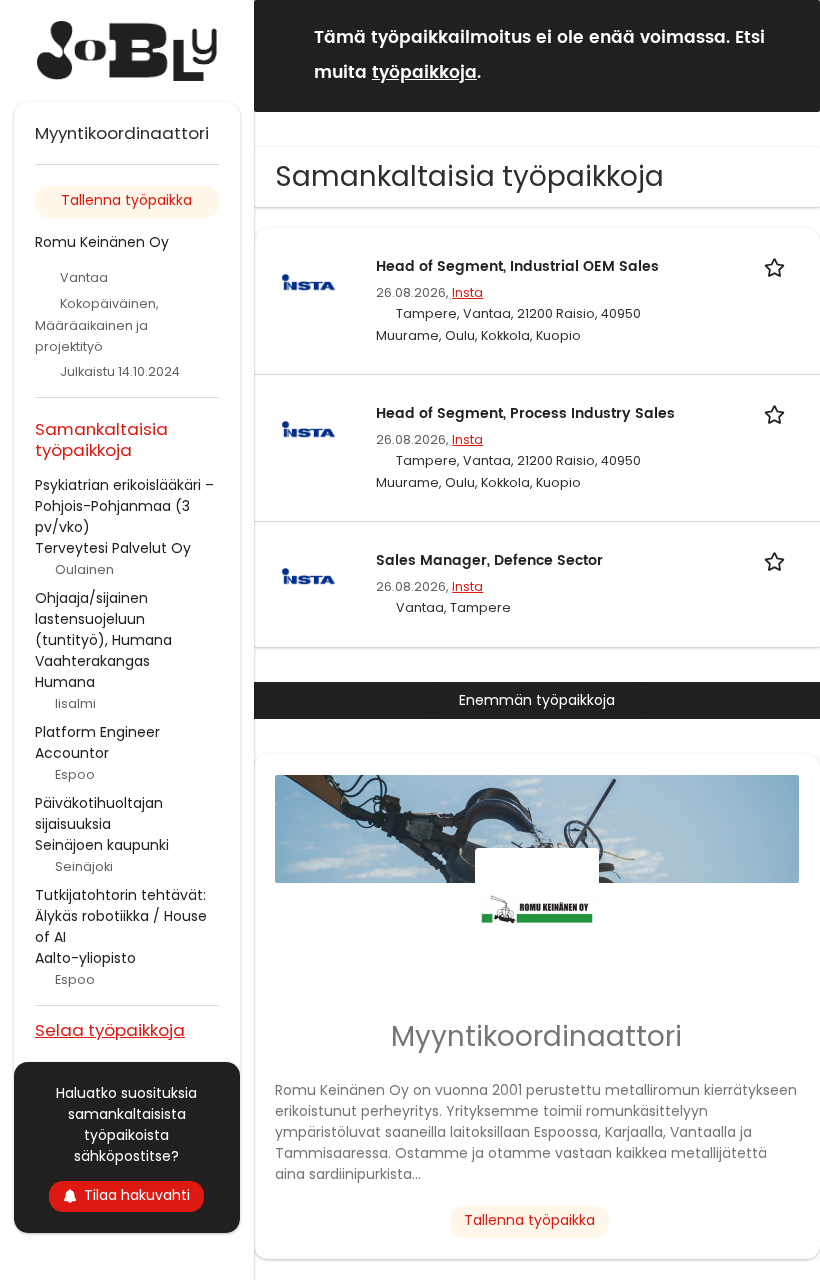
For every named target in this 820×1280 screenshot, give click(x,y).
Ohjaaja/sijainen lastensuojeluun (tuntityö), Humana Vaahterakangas (103, 629)
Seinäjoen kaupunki (102, 845)
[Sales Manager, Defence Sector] (308, 576)
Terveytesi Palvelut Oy (113, 548)
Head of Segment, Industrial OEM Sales (517, 266)
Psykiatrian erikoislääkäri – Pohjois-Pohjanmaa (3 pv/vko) (124, 506)
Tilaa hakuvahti (137, 1195)
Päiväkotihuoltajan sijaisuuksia (99, 813)
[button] (789, 54)
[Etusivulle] (127, 51)
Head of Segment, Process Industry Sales (525, 413)
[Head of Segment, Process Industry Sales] (308, 429)
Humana (65, 682)
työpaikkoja (424, 73)
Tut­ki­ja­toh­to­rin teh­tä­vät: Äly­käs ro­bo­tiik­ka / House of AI (121, 916)
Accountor (72, 753)
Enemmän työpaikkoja (537, 700)
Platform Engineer (97, 732)
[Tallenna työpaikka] (778, 266)
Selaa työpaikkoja (110, 1029)
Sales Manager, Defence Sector (489, 560)
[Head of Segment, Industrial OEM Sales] (308, 282)
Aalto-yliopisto (85, 958)
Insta (467, 292)
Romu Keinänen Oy (102, 242)
